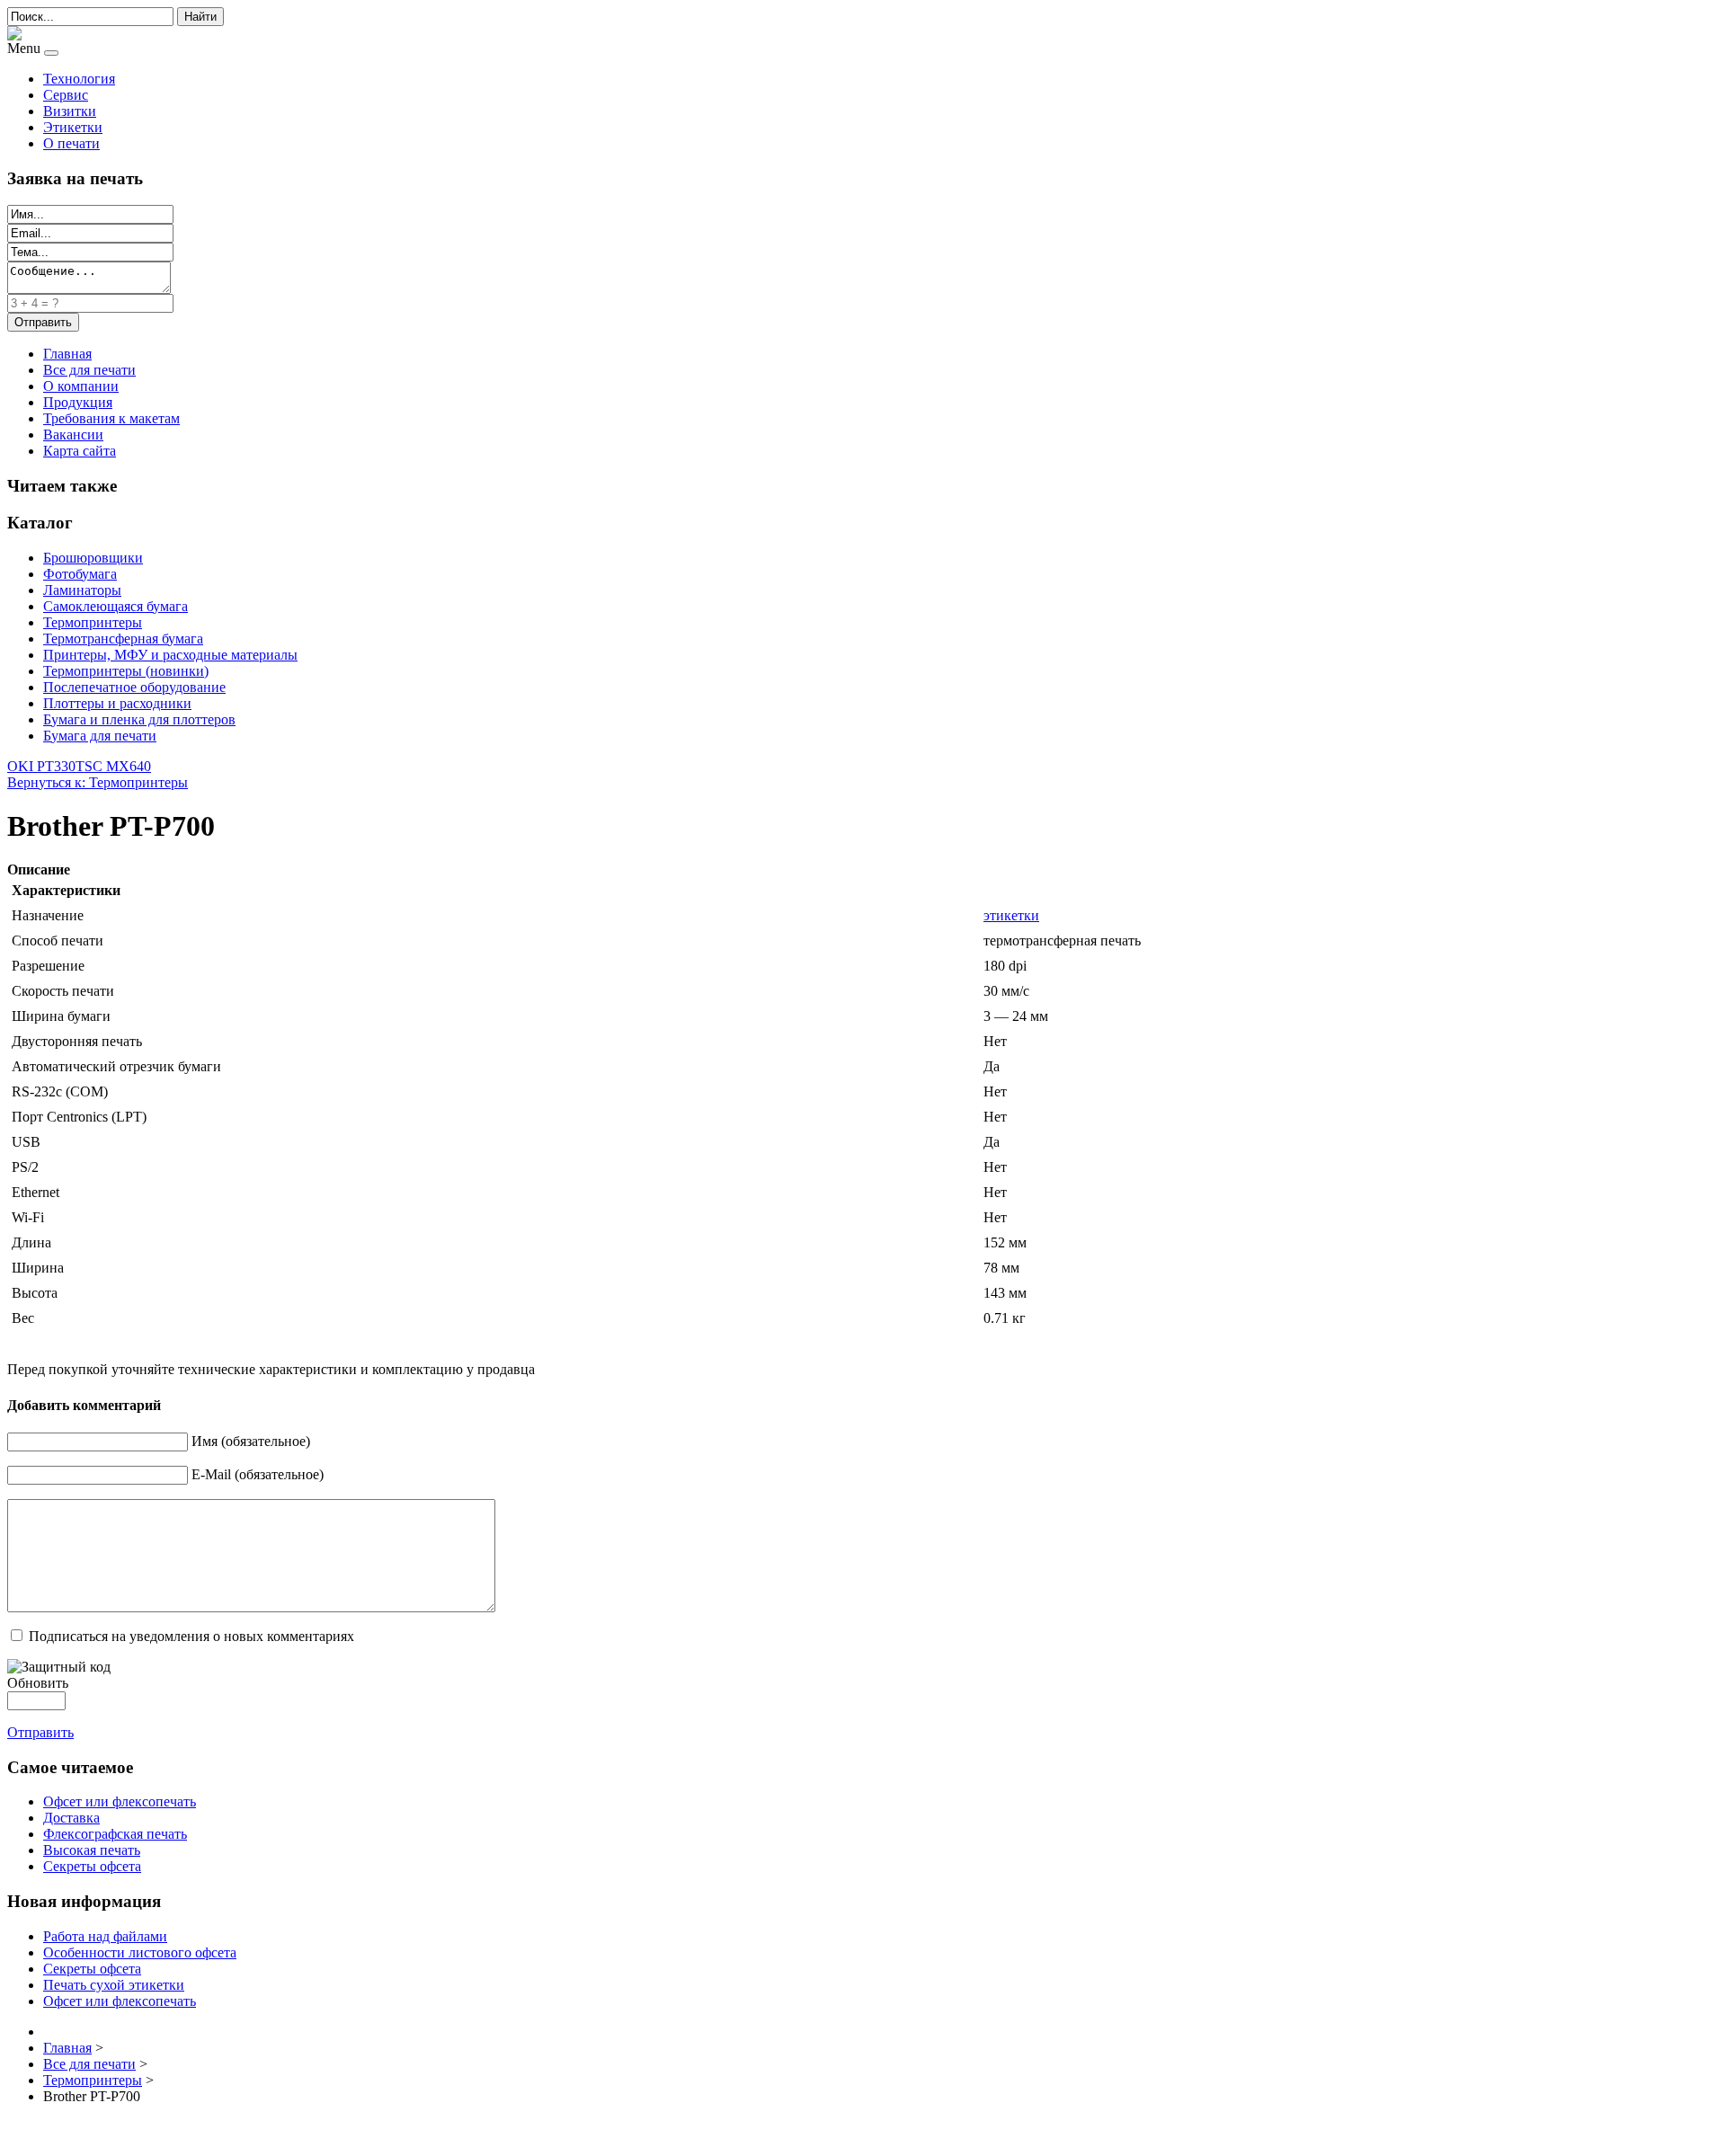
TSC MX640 (113, 766)
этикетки (1011, 915)
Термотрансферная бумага (123, 639)
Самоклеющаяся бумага (116, 606)
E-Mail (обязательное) (258, 1474)
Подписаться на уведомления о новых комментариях (191, 1636)
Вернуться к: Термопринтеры (98, 782)
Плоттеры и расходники (117, 703)
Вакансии (73, 435)
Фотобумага (80, 574)
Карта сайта (80, 451)
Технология (79, 79)
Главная (67, 354)
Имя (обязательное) (251, 1441)
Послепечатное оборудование (134, 687)
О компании (81, 386)
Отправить (40, 1732)
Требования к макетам (111, 418)
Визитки (70, 111)
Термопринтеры (93, 622)
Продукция (78, 402)
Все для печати (89, 370)
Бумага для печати (100, 736)
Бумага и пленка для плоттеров (139, 719)
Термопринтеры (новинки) (126, 671)
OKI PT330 (41, 766)
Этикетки (73, 127)
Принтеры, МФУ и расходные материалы (170, 655)
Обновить (38, 1683)
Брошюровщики (93, 558)
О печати (71, 143)
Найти (200, 17)
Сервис (66, 95)
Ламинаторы (82, 590)
